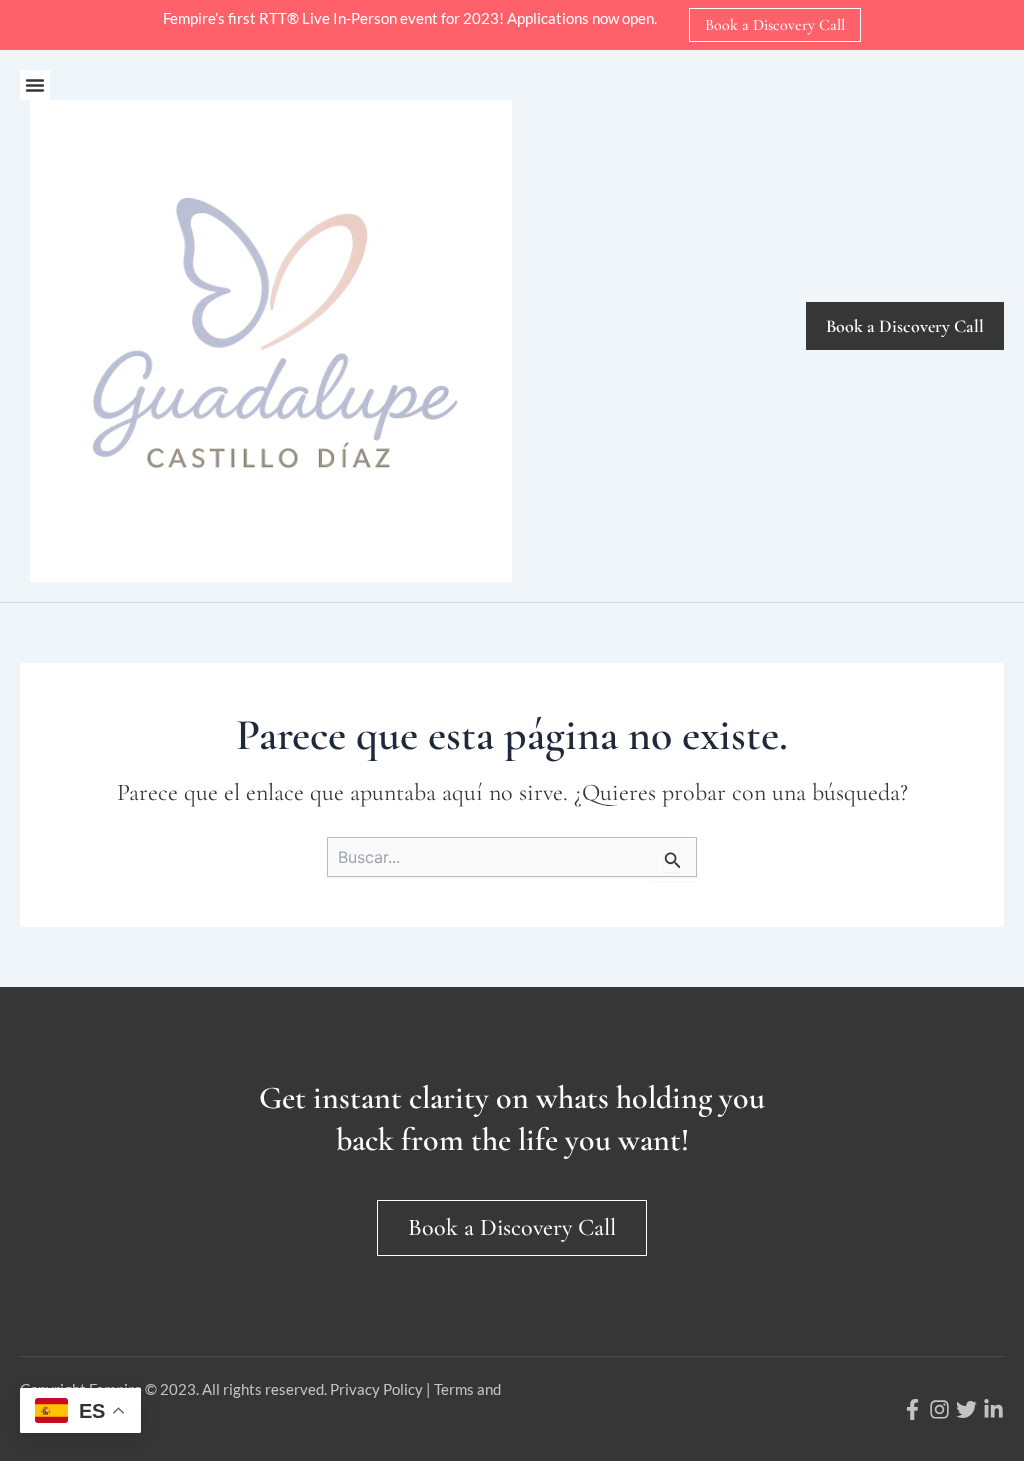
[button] (35, 85)
